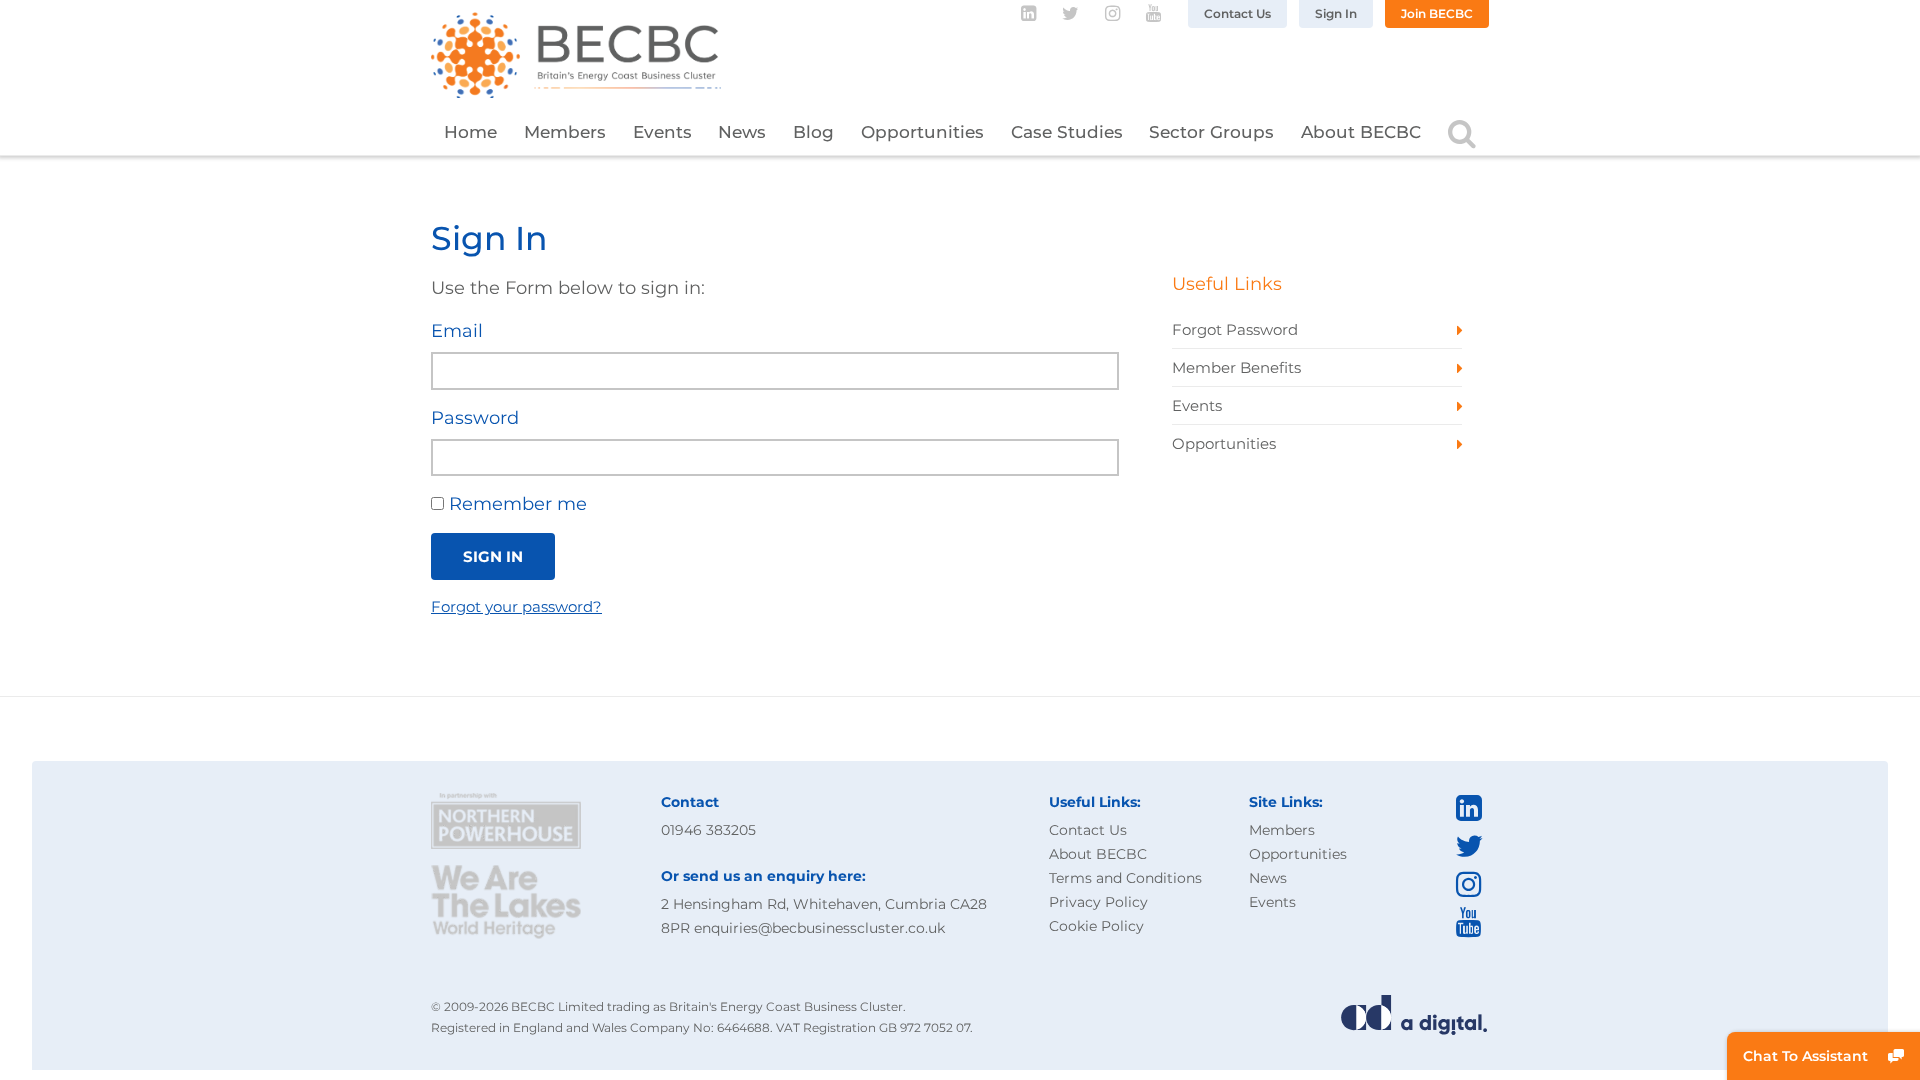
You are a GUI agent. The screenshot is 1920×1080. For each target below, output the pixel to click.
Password (475, 418)
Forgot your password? (516, 606)
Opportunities (922, 132)
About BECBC (1361, 132)
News (742, 132)
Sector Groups (1211, 132)
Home (470, 132)
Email (457, 331)
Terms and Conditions (1125, 878)
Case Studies (1067, 132)
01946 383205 (708, 830)
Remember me (515, 504)
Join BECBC (1437, 13)
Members (565, 132)
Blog (813, 132)
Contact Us (1237, 13)
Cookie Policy (1096, 926)
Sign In (1336, 13)
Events (662, 132)
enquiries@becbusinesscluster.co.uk (819, 928)
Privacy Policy (1098, 902)
